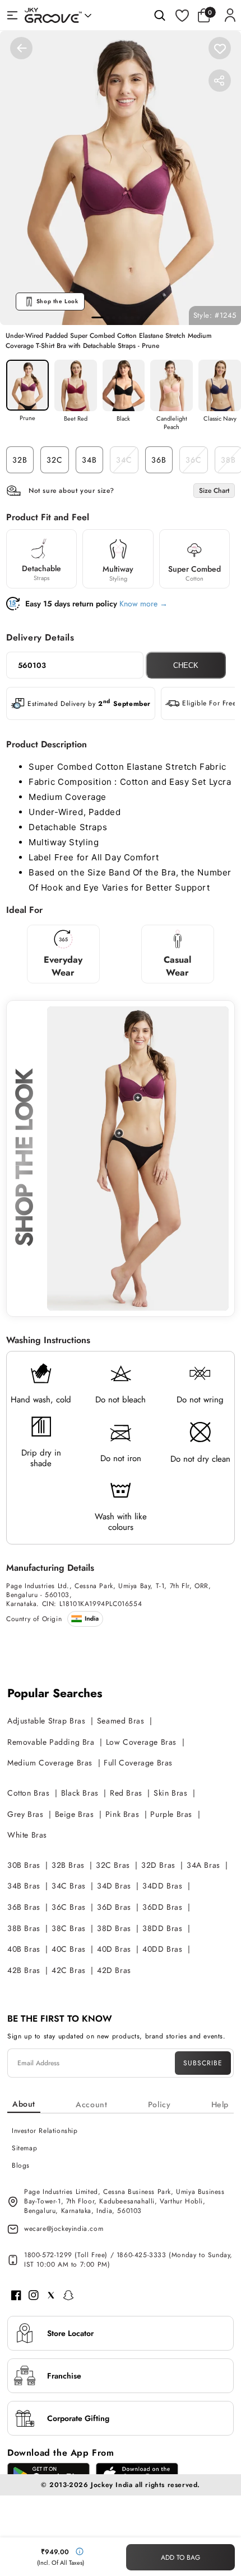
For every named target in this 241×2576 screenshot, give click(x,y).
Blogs (21, 2165)
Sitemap (24, 2148)
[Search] (160, 15)
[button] (207, 15)
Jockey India (112, 2485)
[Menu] (12, 15)
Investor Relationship (45, 2131)
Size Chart (214, 491)
